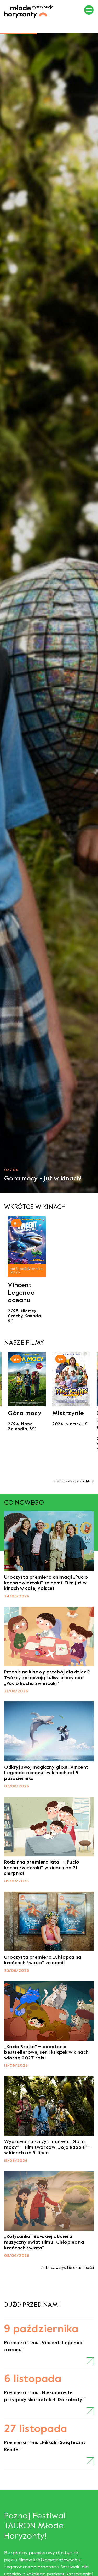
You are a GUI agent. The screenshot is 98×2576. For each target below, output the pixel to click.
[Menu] (89, 10)
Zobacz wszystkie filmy (74, 1481)
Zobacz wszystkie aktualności (67, 2268)
